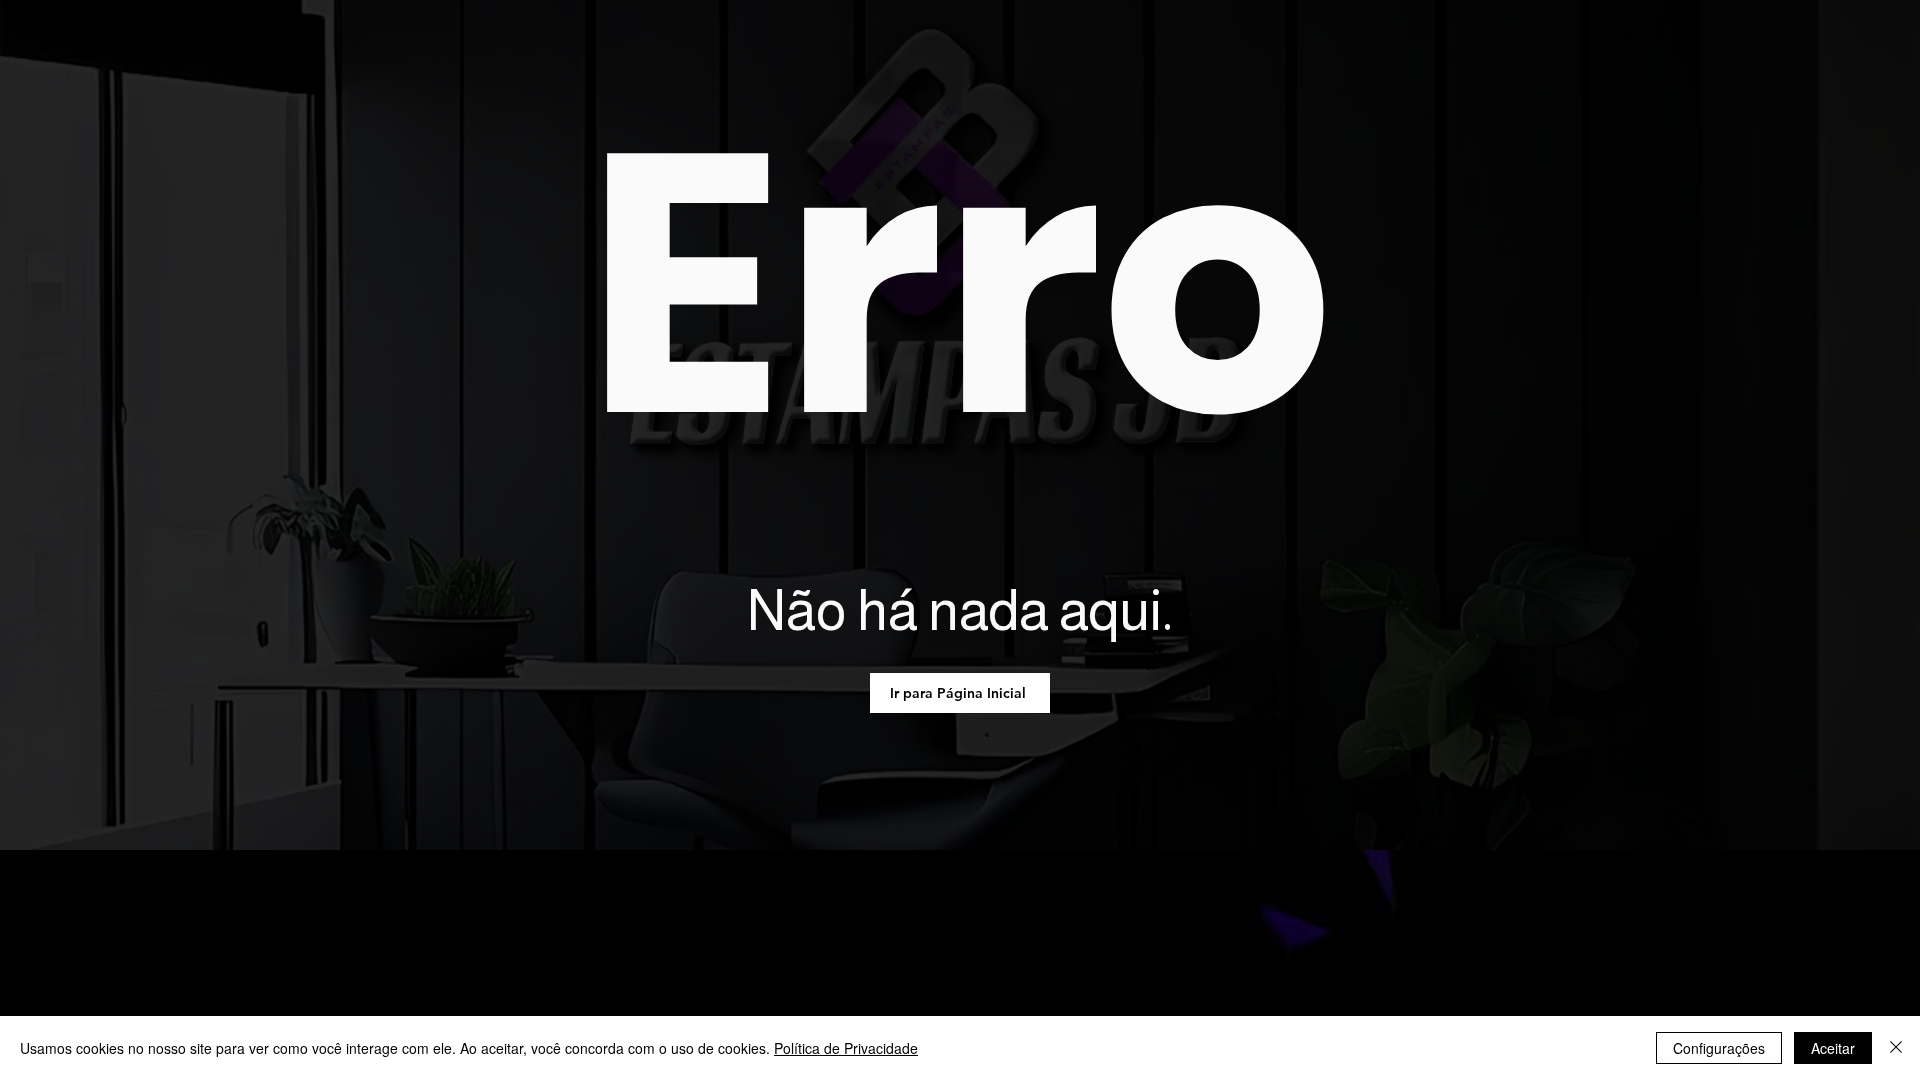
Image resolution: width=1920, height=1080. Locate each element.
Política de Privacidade (846, 1048)
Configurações (1719, 1048)
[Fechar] (1896, 1048)
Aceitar (1833, 1048)
